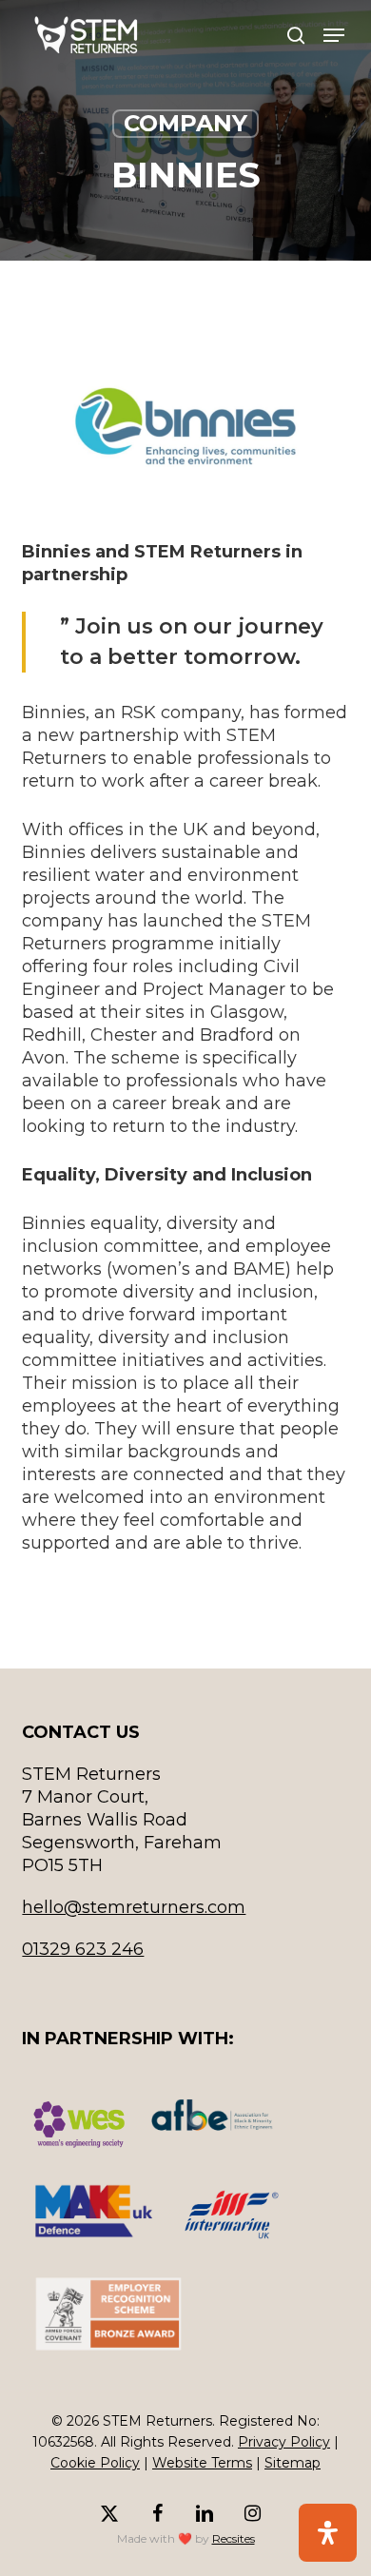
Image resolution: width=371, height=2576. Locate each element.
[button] (334, 35)
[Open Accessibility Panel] (328, 2533)
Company (185, 123)
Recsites (234, 2538)
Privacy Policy (284, 2442)
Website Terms (202, 2463)
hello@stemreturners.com (134, 1907)
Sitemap (293, 2463)
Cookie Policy (95, 2463)
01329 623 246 (83, 1949)
